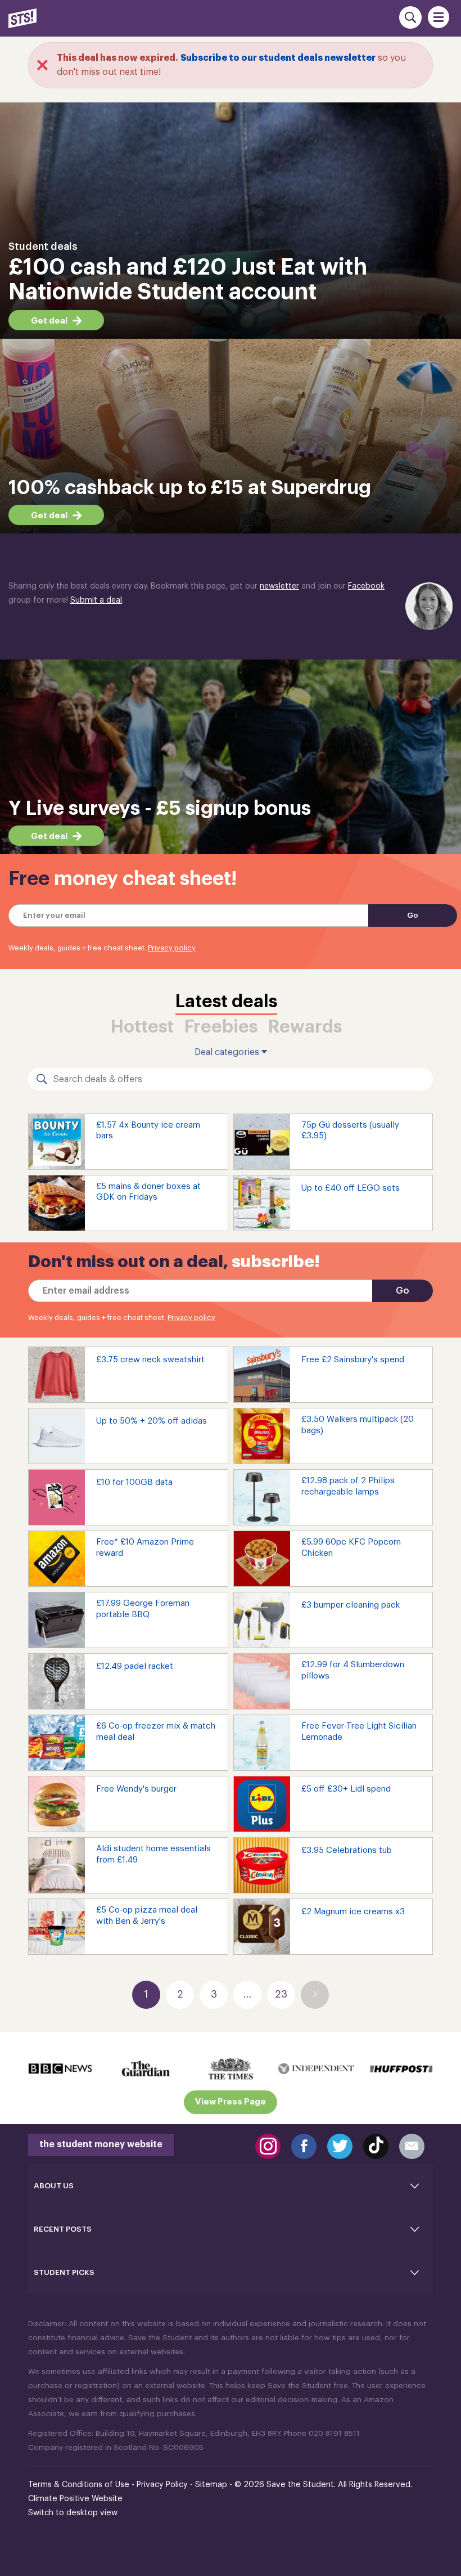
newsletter (279, 586)
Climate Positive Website (75, 2499)
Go (413, 915)
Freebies (221, 1027)
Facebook (366, 586)
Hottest (142, 1027)
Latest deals (226, 1002)
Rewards (305, 1027)
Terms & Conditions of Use (79, 2485)
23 (281, 1994)
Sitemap (211, 2485)
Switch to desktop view (73, 2513)
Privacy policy (172, 948)
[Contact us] (412, 2146)
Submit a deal (96, 600)
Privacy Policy (162, 2485)
